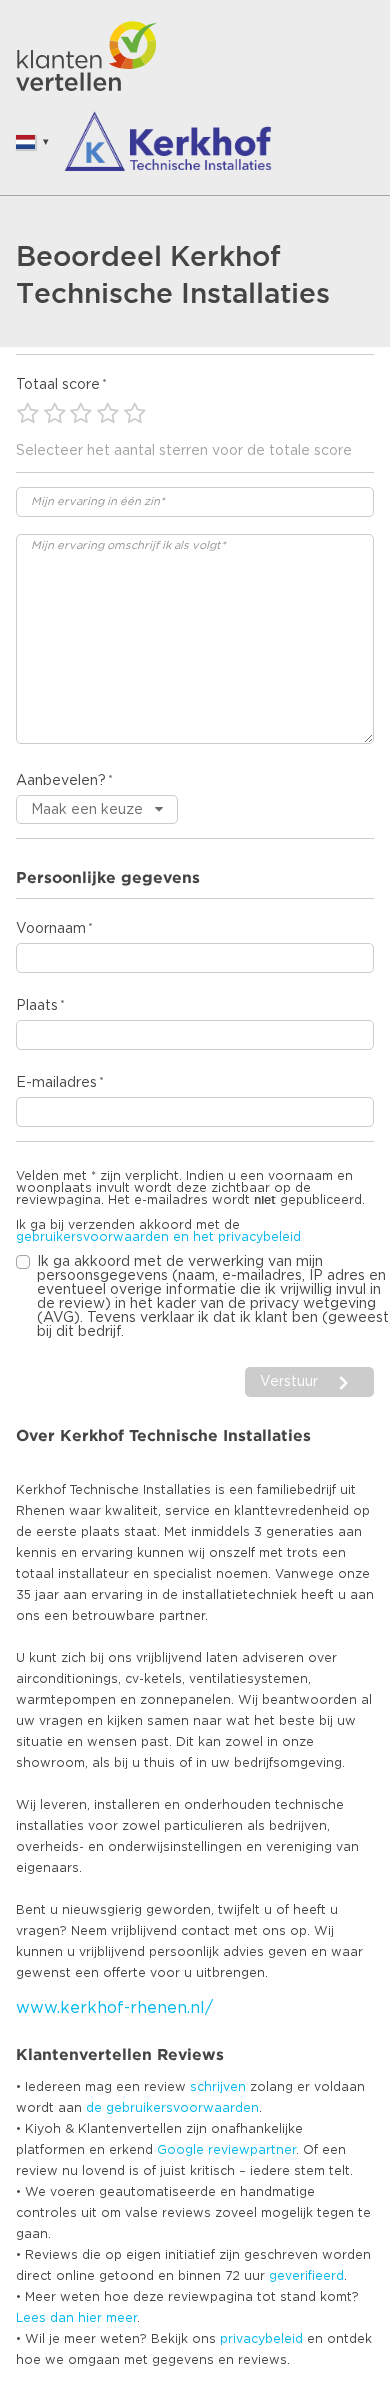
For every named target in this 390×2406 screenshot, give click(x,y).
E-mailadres (56, 1083)
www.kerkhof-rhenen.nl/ (114, 2008)
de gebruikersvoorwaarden (172, 2108)
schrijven (218, 2087)
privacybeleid (261, 2339)
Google (180, 2150)
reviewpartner (252, 2150)
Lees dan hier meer (76, 2318)
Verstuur (289, 1382)
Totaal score (58, 385)
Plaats (37, 1006)
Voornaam (51, 929)
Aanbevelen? (61, 781)
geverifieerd (306, 2276)
